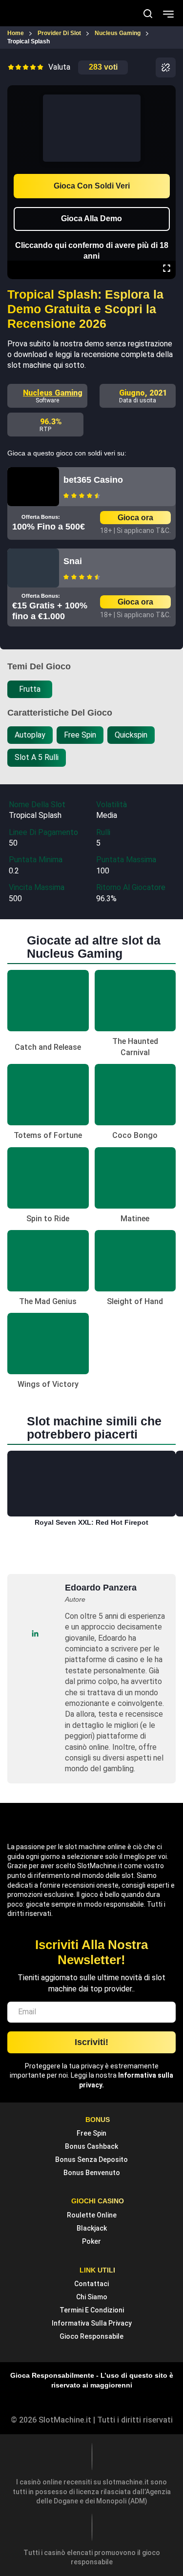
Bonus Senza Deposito (91, 2159)
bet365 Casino (93, 480)
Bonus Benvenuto (92, 2173)
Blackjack (92, 2228)
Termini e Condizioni (92, 2310)
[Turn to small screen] (166, 92)
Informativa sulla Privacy (92, 2323)
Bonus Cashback (91, 2146)
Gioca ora (135, 518)
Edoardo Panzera (101, 1588)
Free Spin (91, 2133)
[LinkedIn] (35, 1634)
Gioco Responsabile (91, 2336)
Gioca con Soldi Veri (92, 186)
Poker (91, 2241)
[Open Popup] (166, 67)
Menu (168, 13)
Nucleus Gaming (53, 393)
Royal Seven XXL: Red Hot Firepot (91, 1522)
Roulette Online (92, 2215)
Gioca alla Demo (91, 218)
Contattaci (91, 2284)
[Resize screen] (167, 269)
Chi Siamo (92, 2297)
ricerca (148, 14)
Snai (73, 561)
